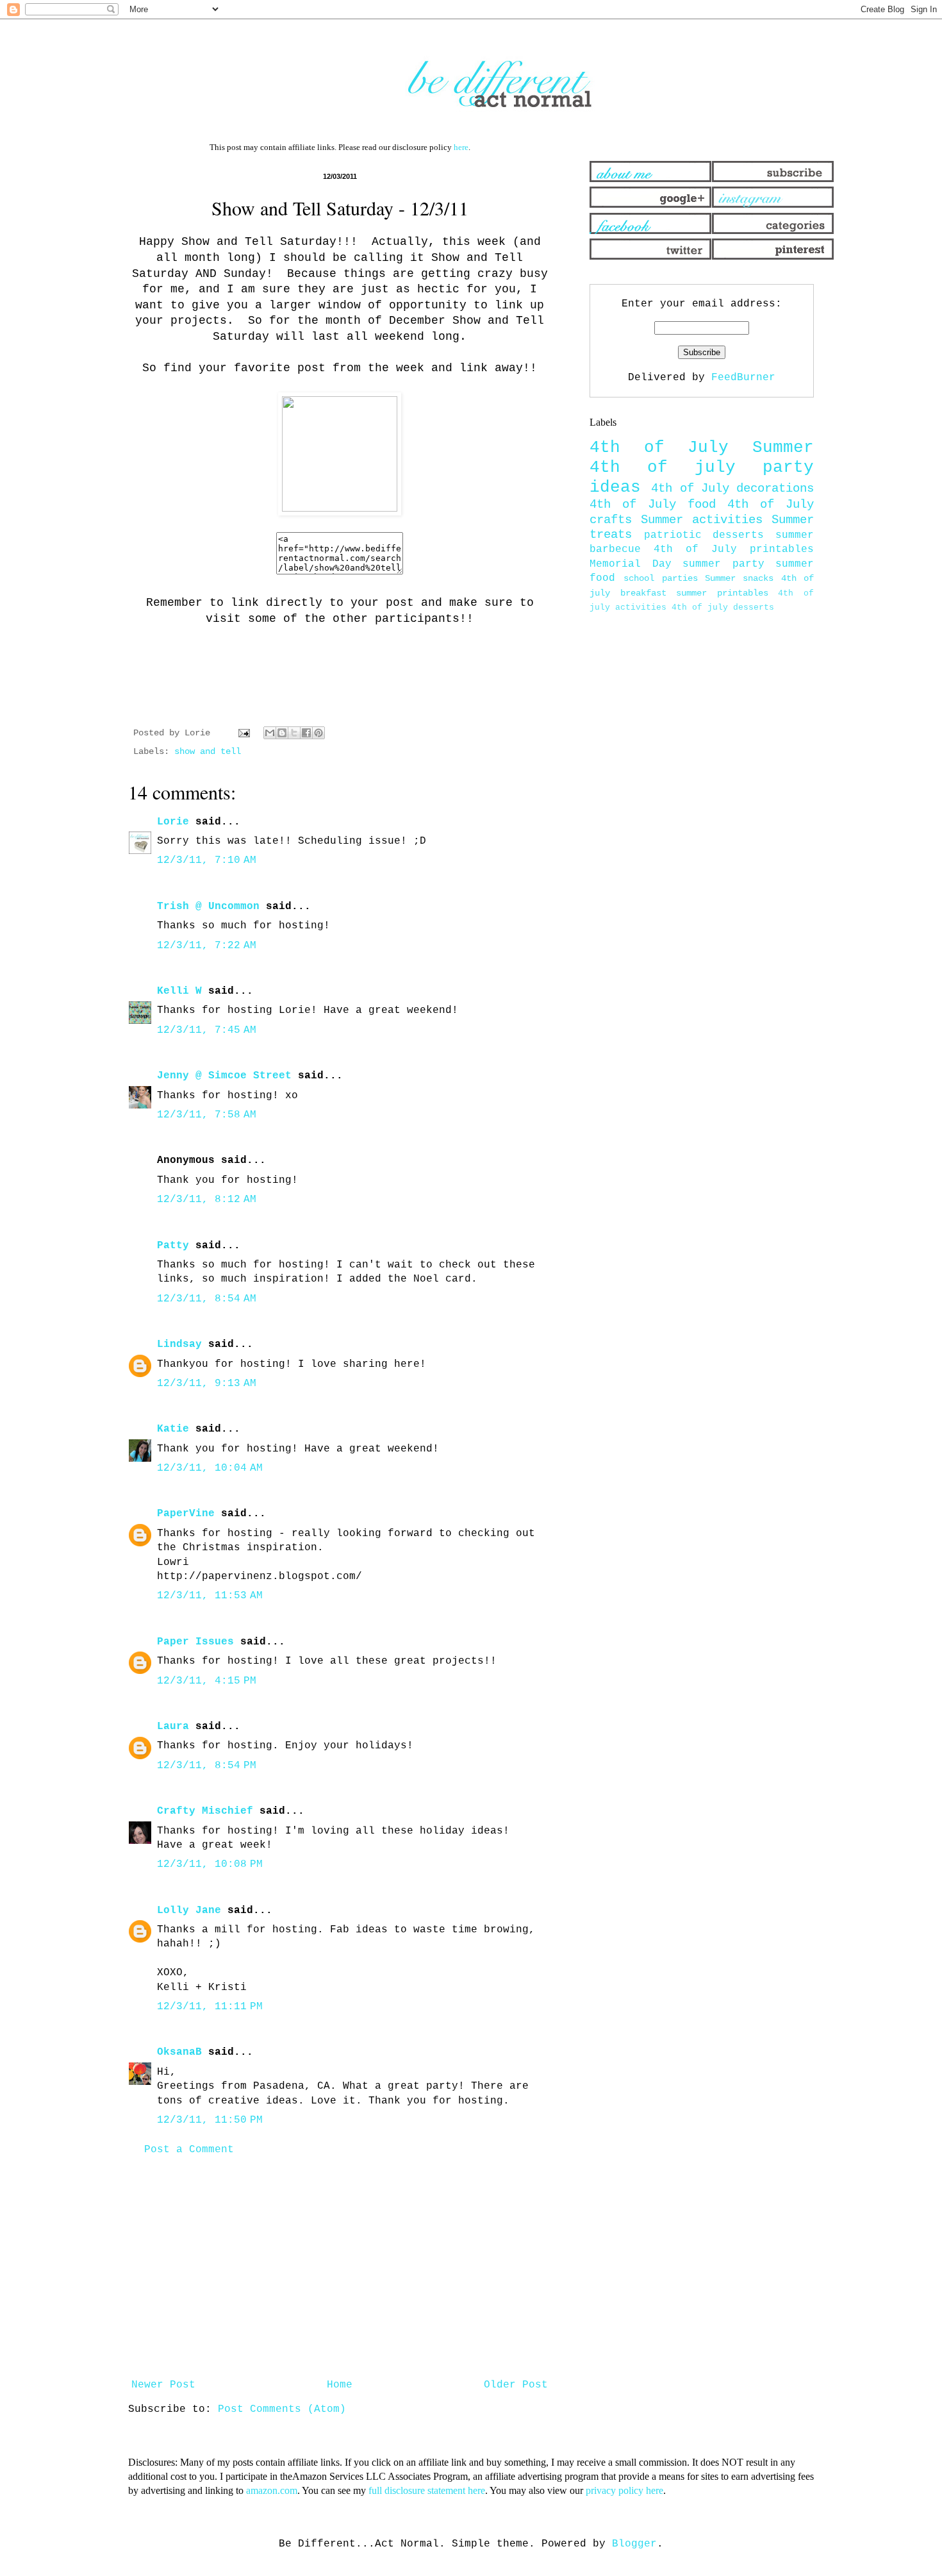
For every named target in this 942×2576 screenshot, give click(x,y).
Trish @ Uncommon (208, 907)
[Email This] (270, 733)
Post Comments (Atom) (282, 2409)
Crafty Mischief (205, 1811)
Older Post (516, 2385)
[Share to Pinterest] (318, 733)
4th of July (659, 448)
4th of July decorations (732, 489)
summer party (723, 564)
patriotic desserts (704, 535)
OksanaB (179, 2052)
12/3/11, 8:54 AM (207, 1299)
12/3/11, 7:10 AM (207, 860)
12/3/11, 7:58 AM (207, 1115)
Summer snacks (739, 578)
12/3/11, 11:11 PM (210, 2007)
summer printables (722, 593)
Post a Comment (189, 2150)
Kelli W (179, 991)
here (461, 147)
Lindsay (179, 1344)
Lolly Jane (189, 1911)
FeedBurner (743, 378)
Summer (783, 448)
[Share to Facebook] (306, 733)
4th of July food (653, 505)
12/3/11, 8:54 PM (207, 1766)
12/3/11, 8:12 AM (207, 1200)
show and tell (208, 751)
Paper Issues (195, 1642)
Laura (173, 1727)
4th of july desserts (723, 607)
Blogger (634, 2544)
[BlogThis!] (282, 733)
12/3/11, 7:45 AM (207, 1030)
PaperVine (186, 1514)
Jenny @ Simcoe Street (224, 1076)
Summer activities (702, 520)
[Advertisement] (340, 2268)
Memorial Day (631, 564)
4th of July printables (734, 549)
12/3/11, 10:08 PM (210, 1864)
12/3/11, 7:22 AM (207, 946)
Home (340, 2385)
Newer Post (163, 2385)
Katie (173, 1429)
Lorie (173, 822)
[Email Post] (244, 733)
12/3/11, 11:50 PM (210, 2120)
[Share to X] (294, 733)
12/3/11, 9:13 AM (207, 1384)
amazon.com (272, 2490)
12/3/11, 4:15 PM (207, 1681)
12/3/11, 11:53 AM (210, 1596)
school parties (660, 578)
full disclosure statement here (427, 2490)
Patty (173, 1246)
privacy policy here (624, 2490)
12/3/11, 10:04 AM (210, 1468)
